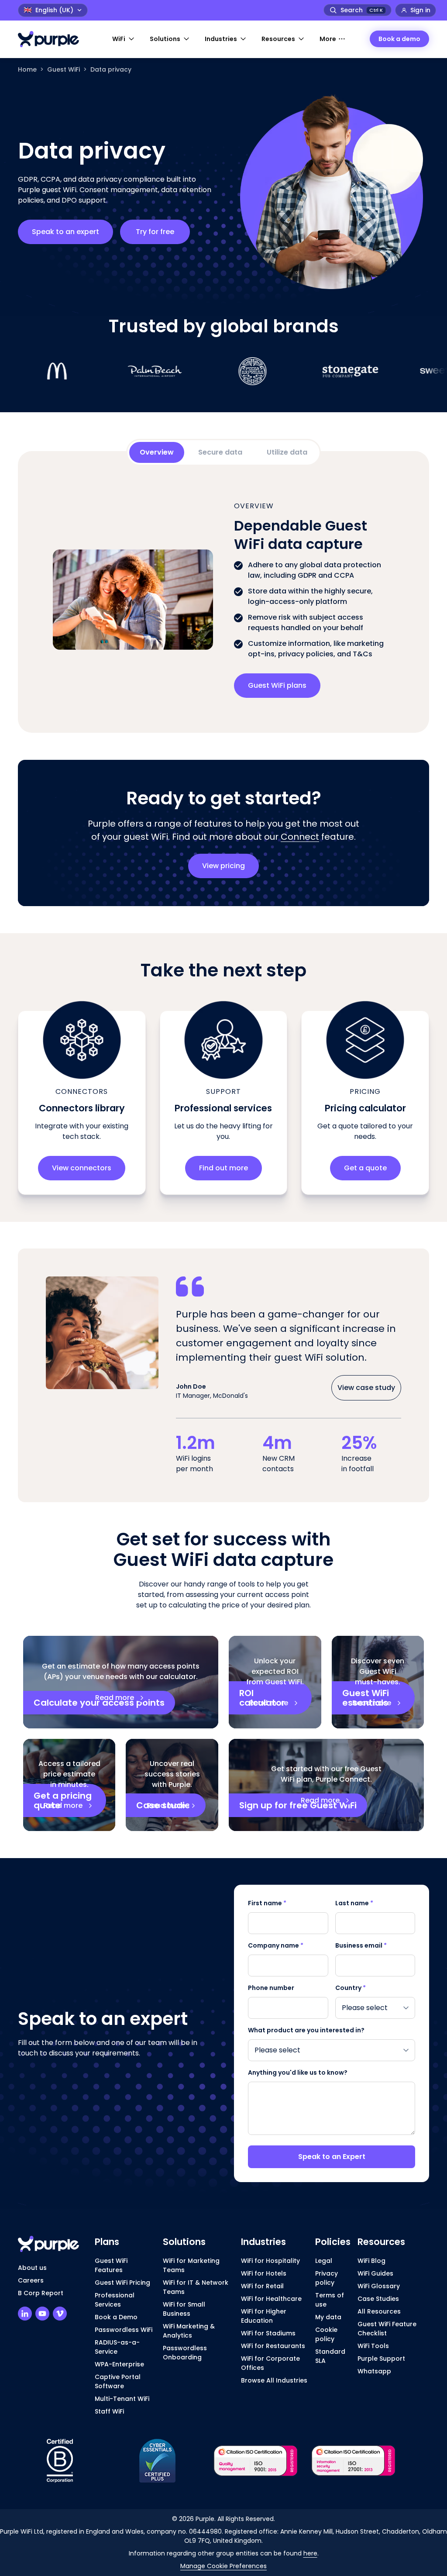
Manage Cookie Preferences (223, 2566)
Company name (276, 1945)
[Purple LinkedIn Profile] (25, 2314)
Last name (354, 1903)
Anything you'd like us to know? (298, 2073)
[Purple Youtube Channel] (42, 2314)
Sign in (420, 10)
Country (351, 1988)
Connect (300, 837)
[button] (124, 39)
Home (27, 69)
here (310, 2553)
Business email (361, 1945)
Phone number (271, 1988)
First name (267, 1903)
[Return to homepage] (53, 39)
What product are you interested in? (306, 2030)
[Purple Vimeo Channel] (60, 2314)
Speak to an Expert (332, 2157)
